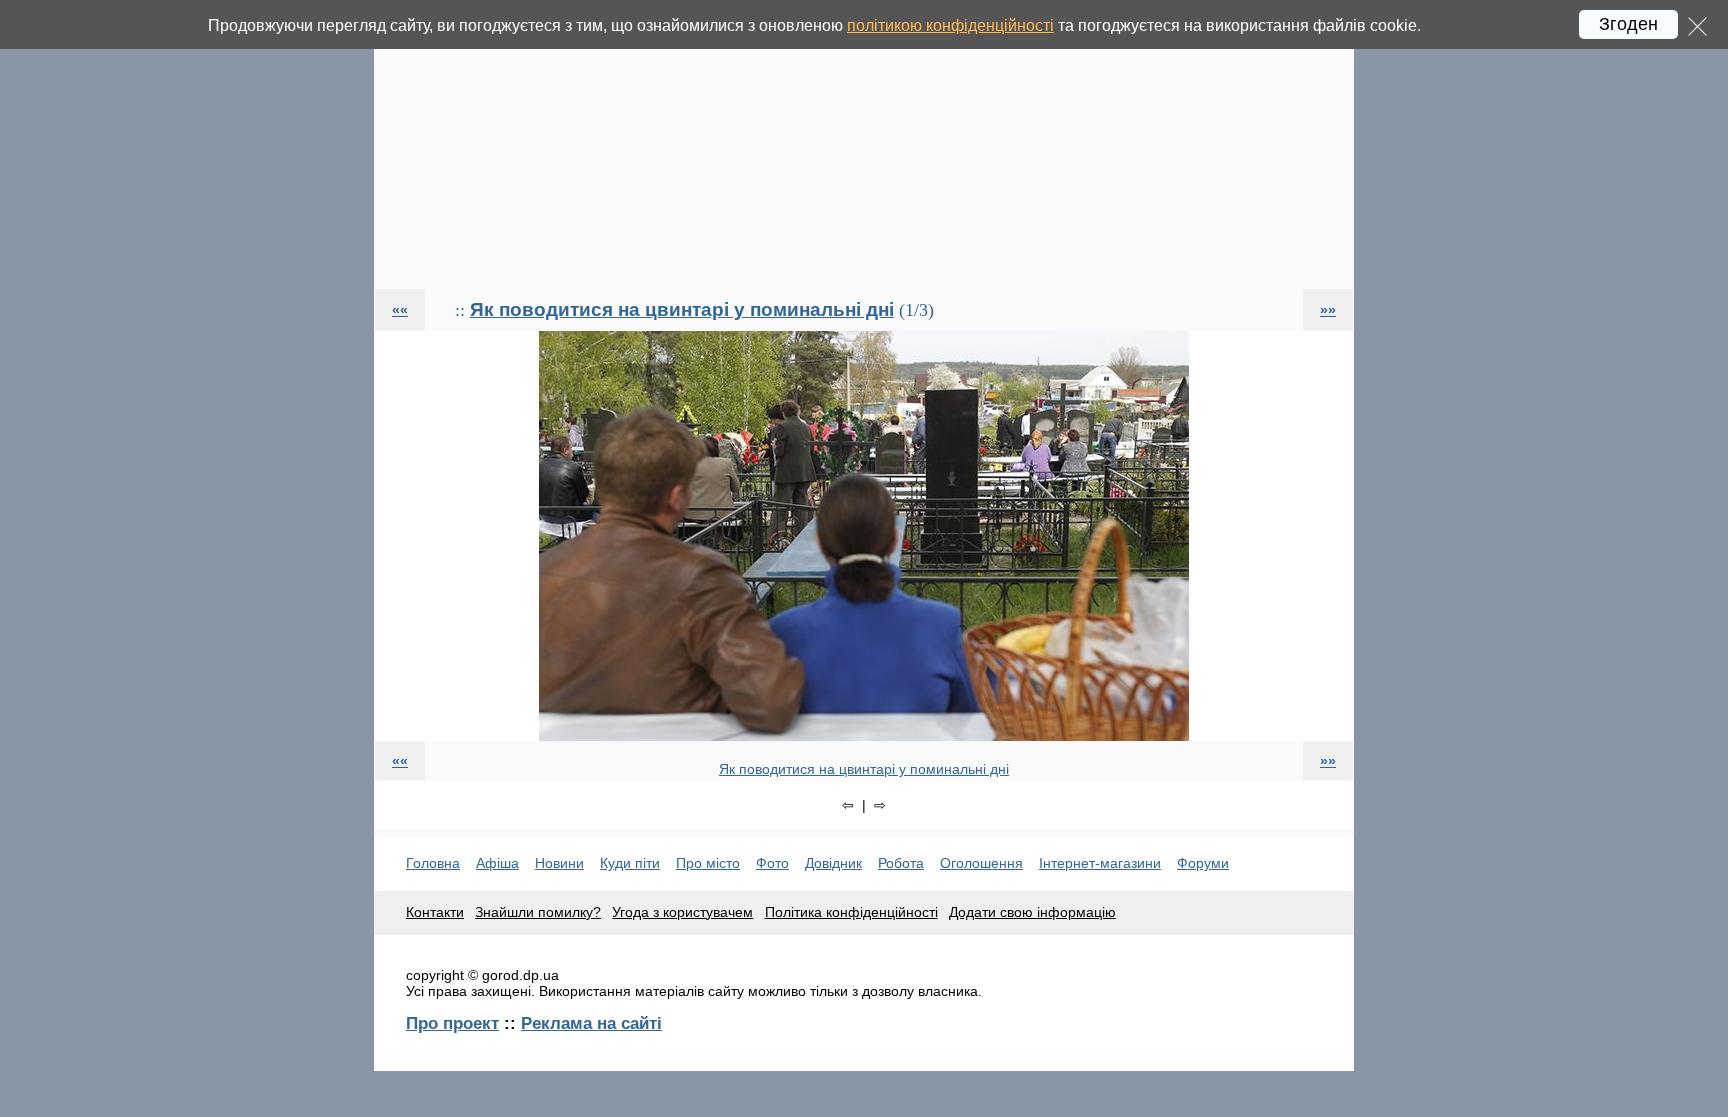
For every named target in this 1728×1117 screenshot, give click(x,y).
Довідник (833, 863)
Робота (901, 863)
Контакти (435, 912)
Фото (772, 863)
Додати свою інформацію (1032, 912)
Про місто (708, 863)
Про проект (452, 1023)
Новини (559, 863)
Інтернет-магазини (1100, 863)
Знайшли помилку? (538, 912)
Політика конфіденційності (851, 912)
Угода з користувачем (682, 912)
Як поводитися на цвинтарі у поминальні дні (682, 309)
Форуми (1203, 863)
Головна (433, 863)
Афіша (497, 863)
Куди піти (630, 863)
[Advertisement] (864, 144)
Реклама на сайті (591, 1023)
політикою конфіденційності (950, 25)
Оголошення (981, 863)
